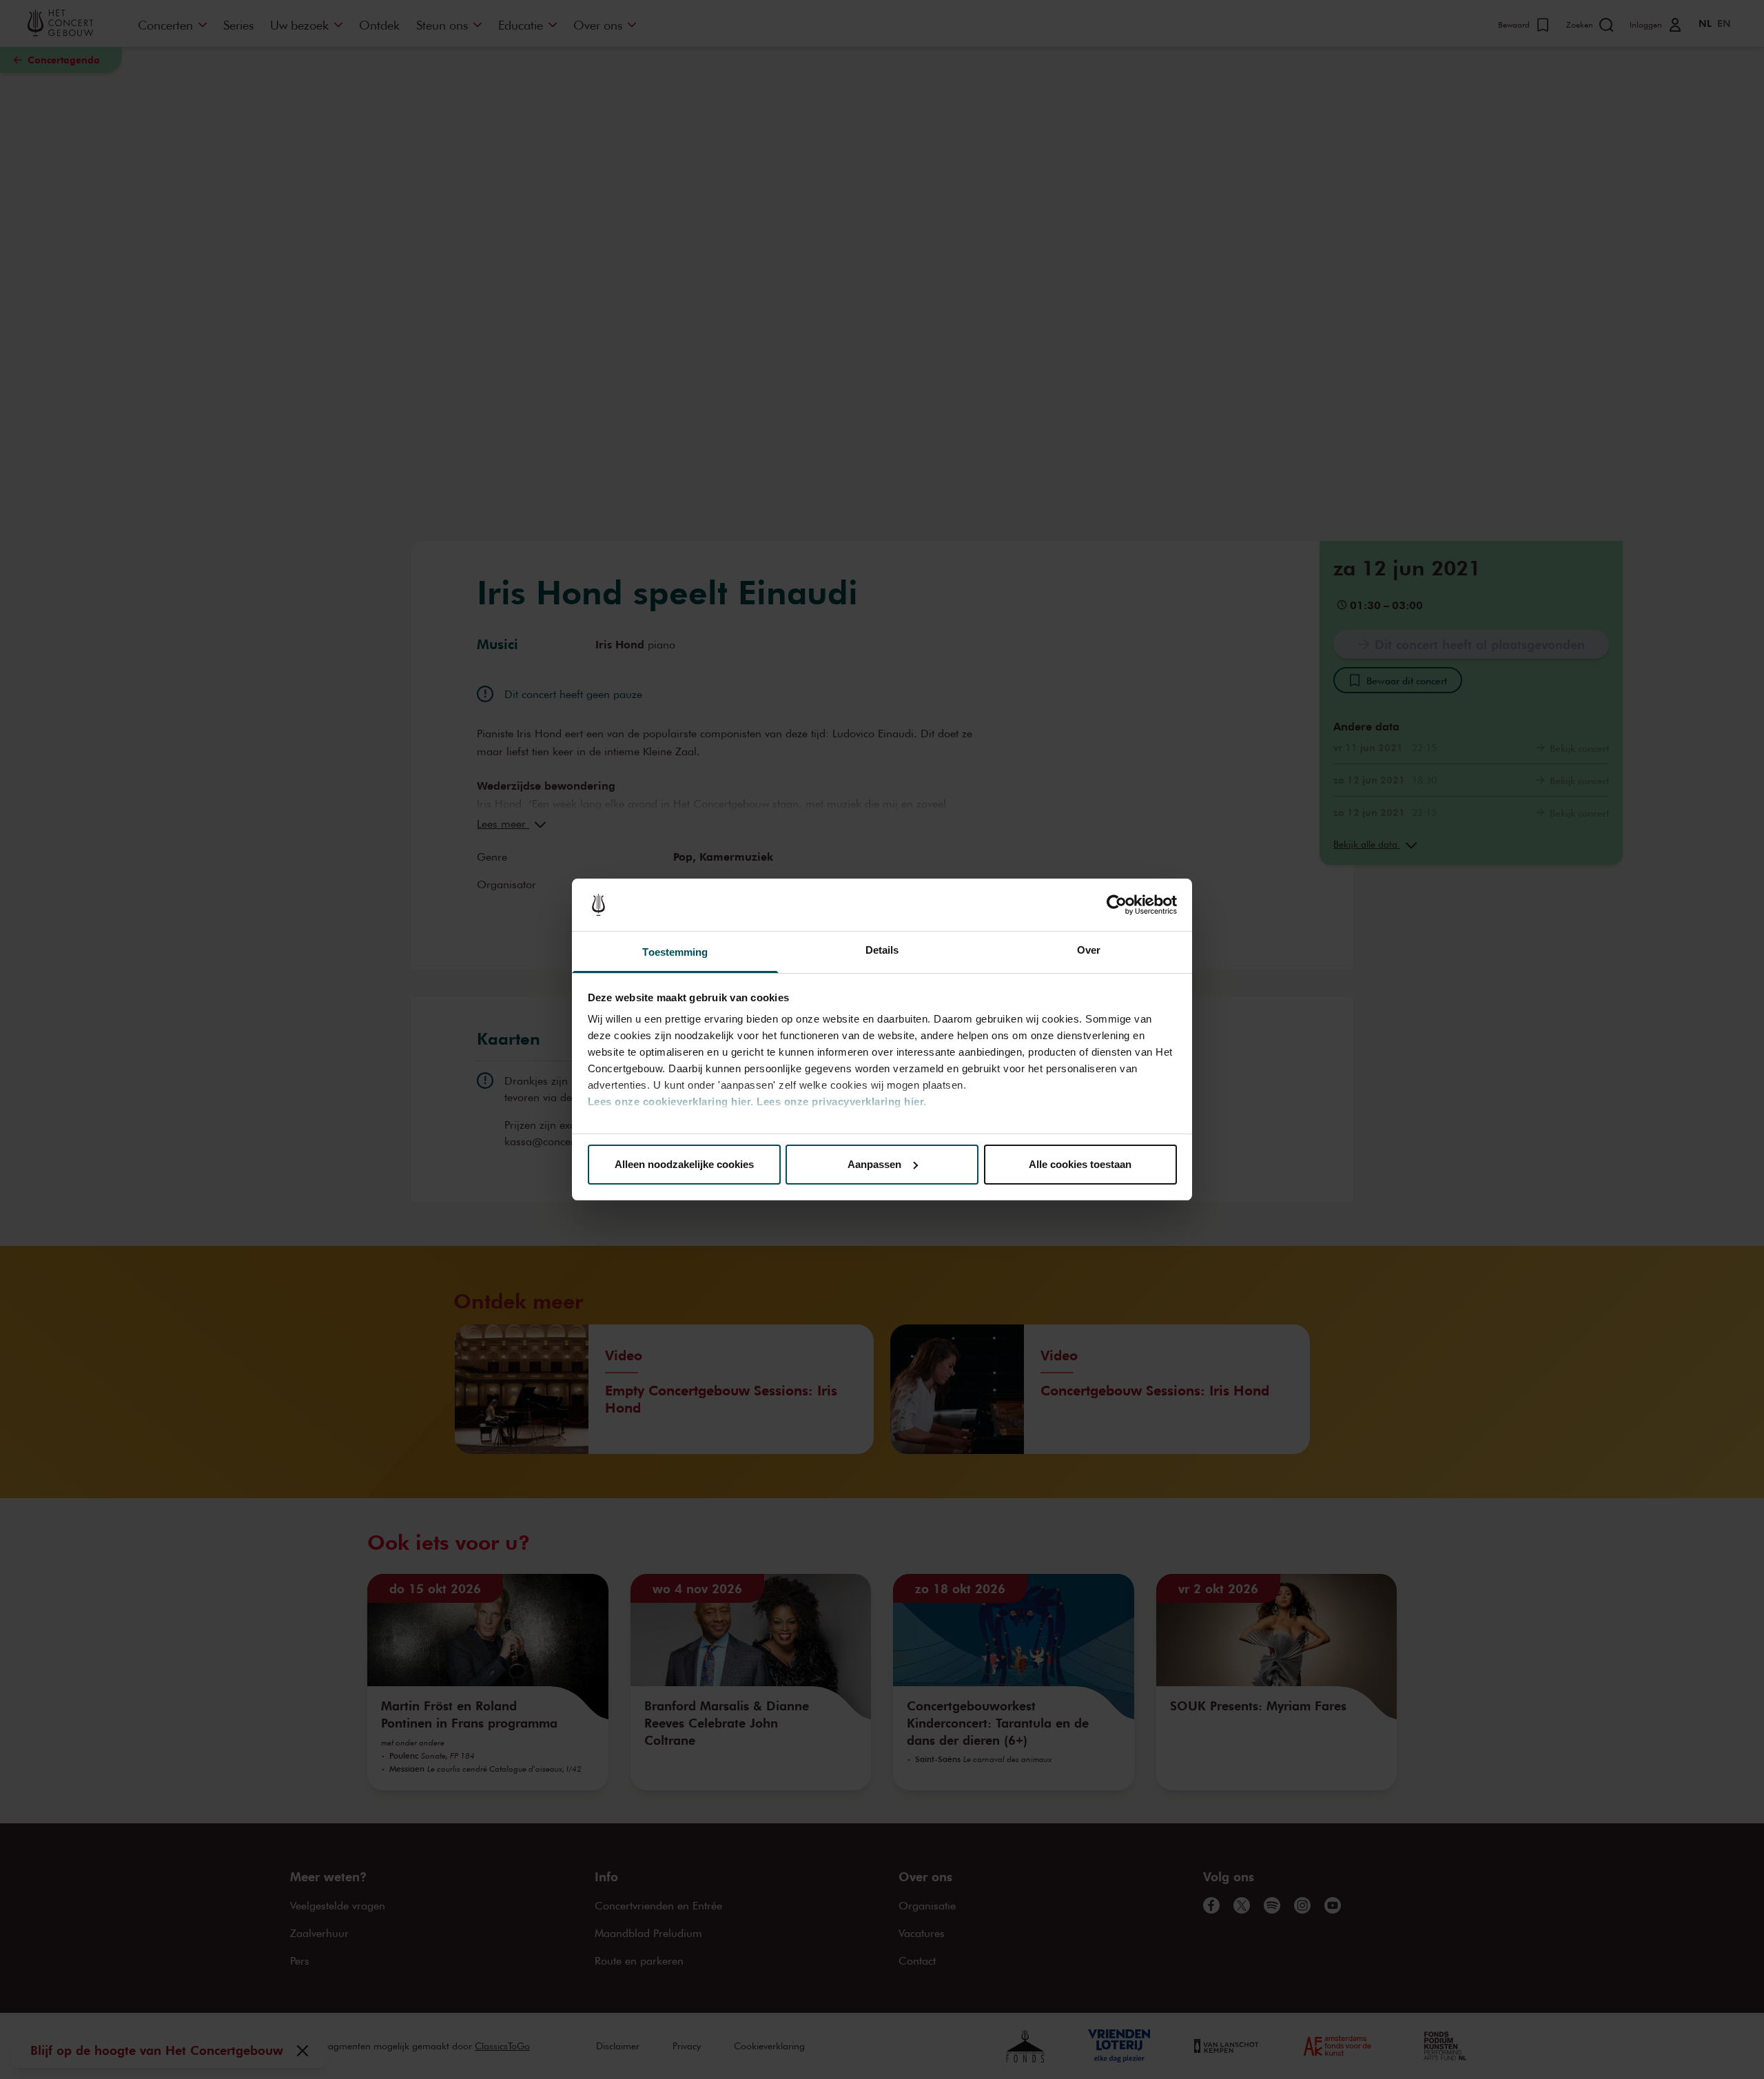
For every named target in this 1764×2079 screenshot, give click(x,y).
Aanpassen (874, 1164)
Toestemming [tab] (675, 952)
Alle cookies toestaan (1080, 1164)
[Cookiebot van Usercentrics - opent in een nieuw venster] (1117, 905)
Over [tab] (1089, 950)
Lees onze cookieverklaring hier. (671, 1102)
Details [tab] (882, 950)
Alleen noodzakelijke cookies (684, 1164)
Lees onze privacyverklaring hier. (842, 1102)
